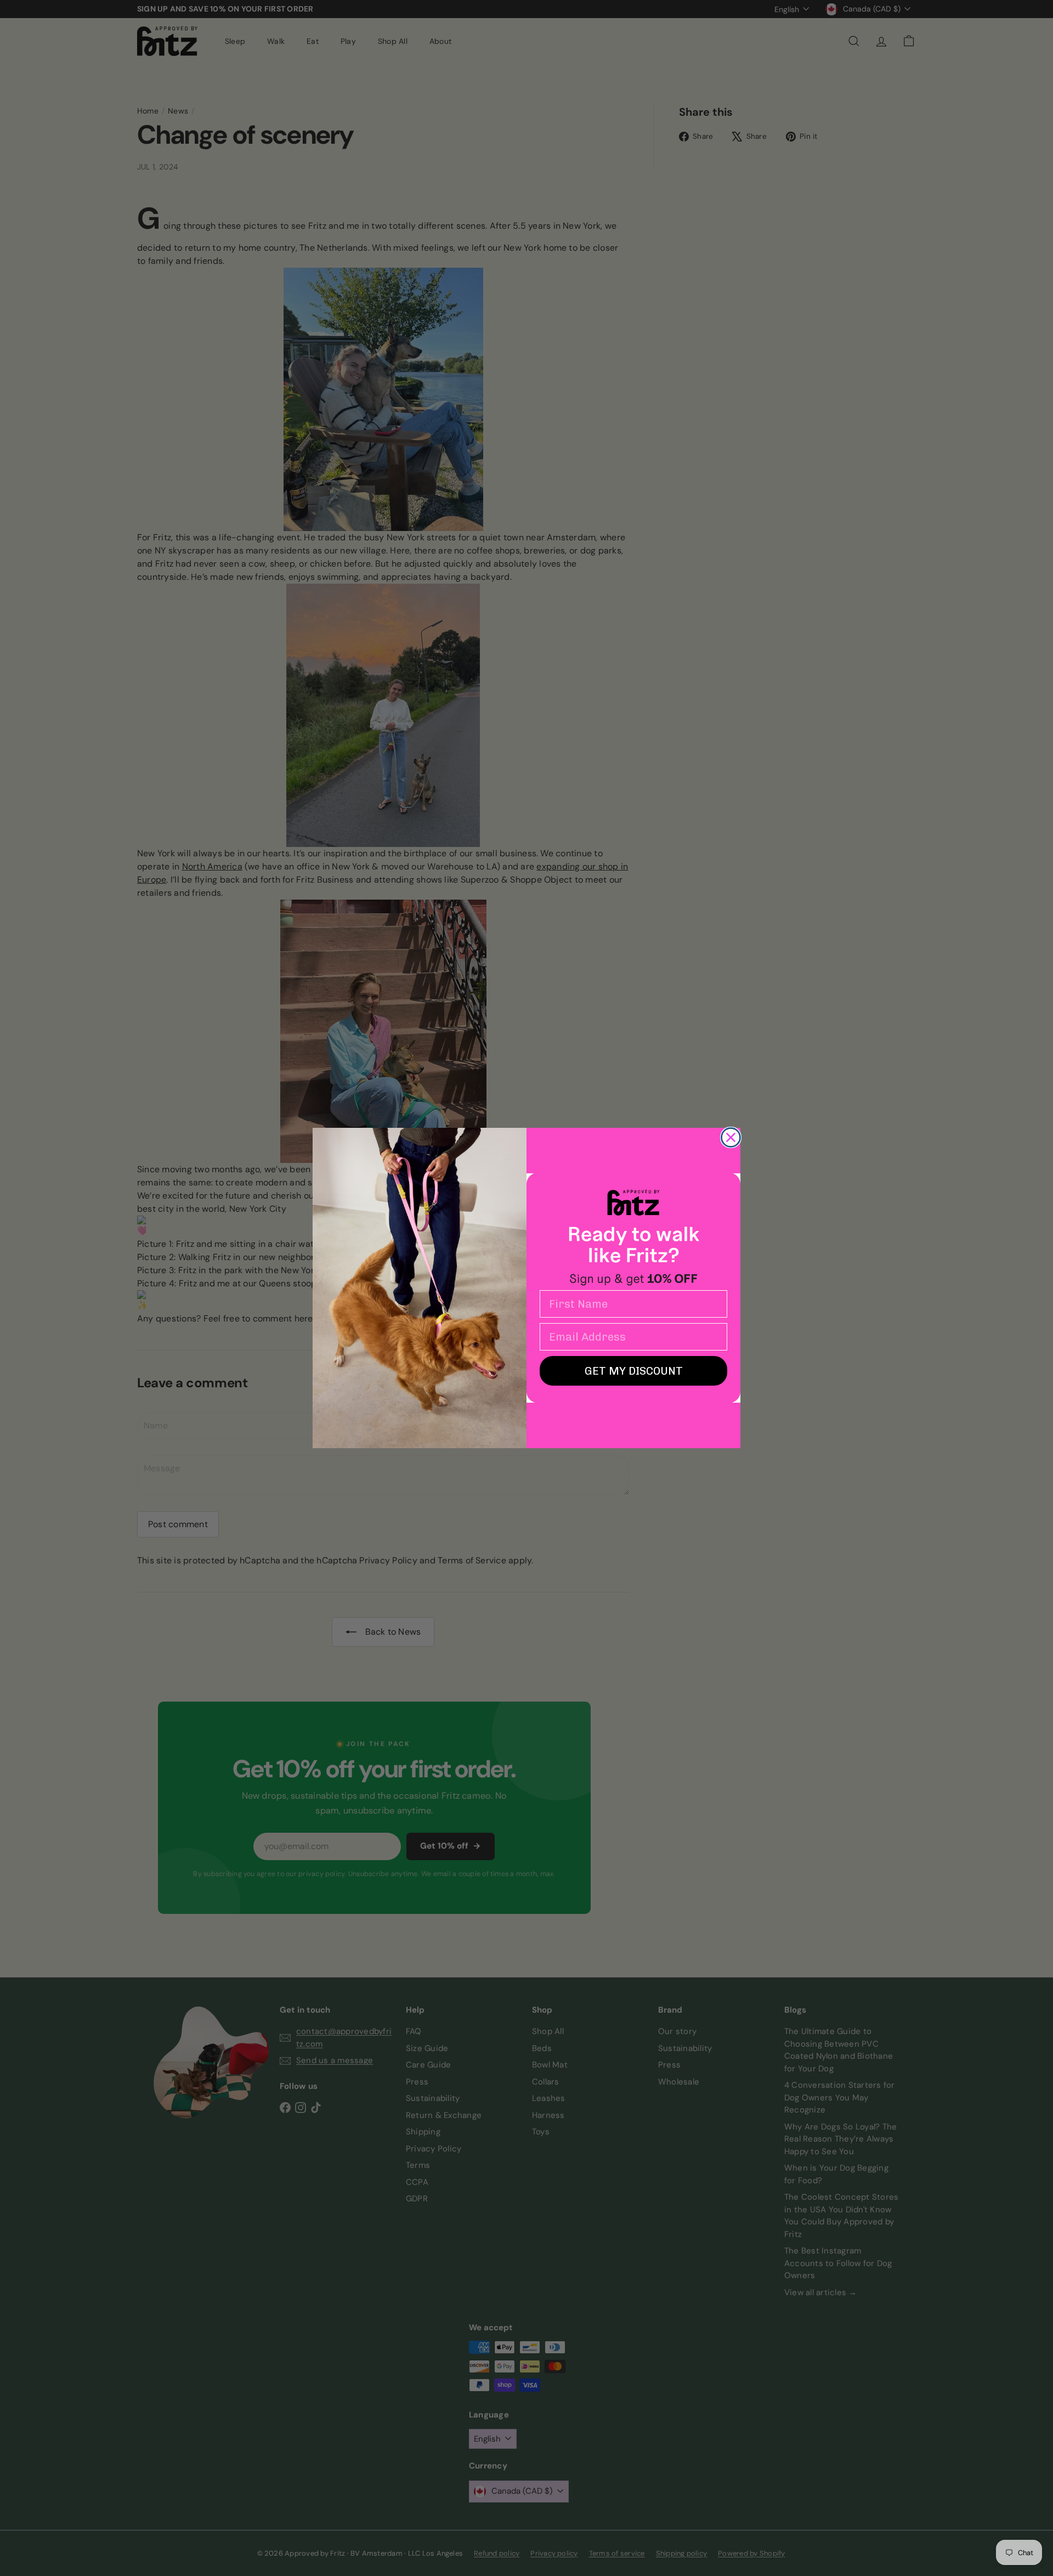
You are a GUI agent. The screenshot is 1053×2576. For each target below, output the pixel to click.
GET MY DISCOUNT (634, 1371)
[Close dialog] (731, 1137)
